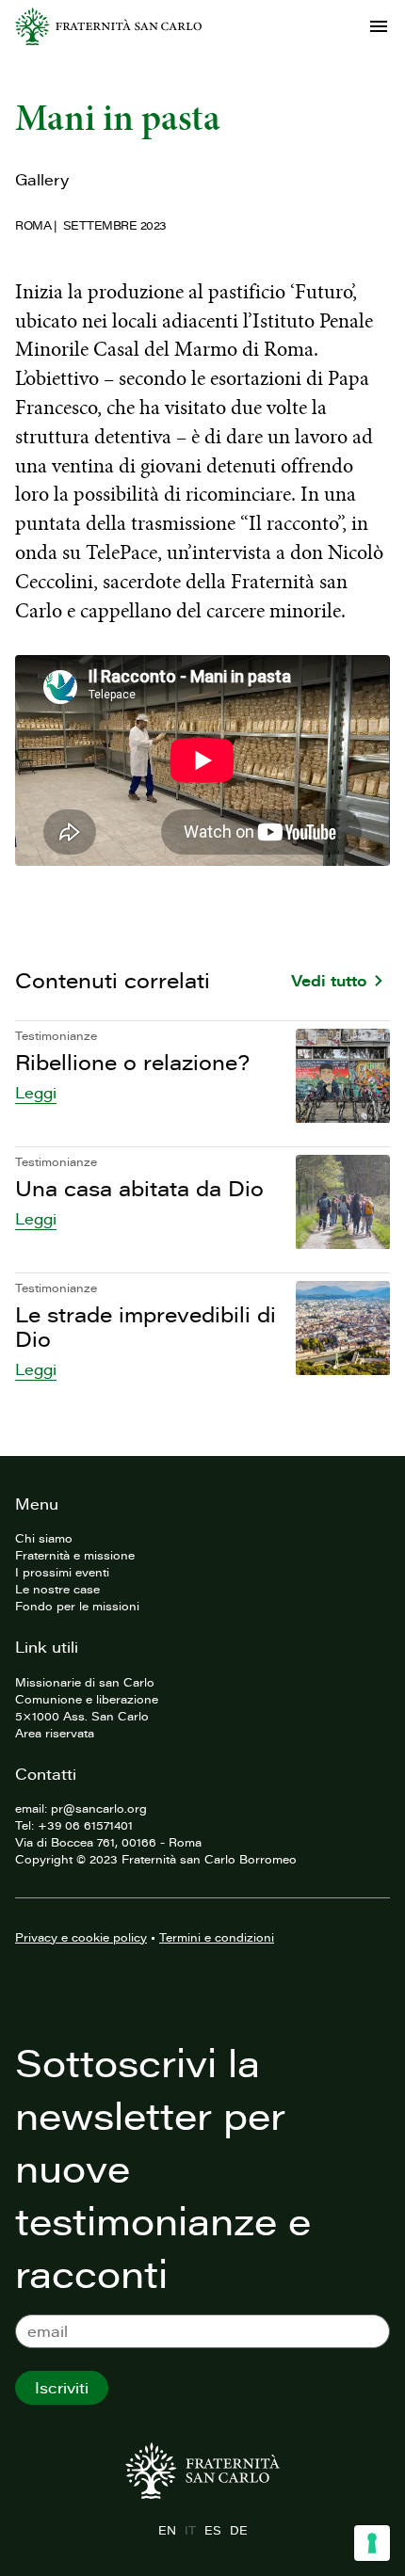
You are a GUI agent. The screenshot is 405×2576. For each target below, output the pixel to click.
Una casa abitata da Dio (139, 1188)
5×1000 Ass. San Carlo (82, 1716)
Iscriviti (62, 2388)
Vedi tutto (329, 981)
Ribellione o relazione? (132, 1062)
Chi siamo (44, 1538)
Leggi (36, 1093)
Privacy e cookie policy (81, 1937)
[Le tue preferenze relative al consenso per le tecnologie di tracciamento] (372, 2543)
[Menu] (379, 26)
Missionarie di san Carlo (85, 1682)
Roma (33, 225)
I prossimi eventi (62, 1572)
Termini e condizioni (217, 1937)
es (212, 2530)
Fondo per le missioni (77, 1606)
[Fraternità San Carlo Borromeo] (108, 26)
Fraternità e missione (75, 1555)
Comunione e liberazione (87, 1699)
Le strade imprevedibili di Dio (146, 1327)
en (167, 2530)
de (238, 2530)
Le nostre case (57, 1589)
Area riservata (55, 1733)
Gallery (42, 180)
